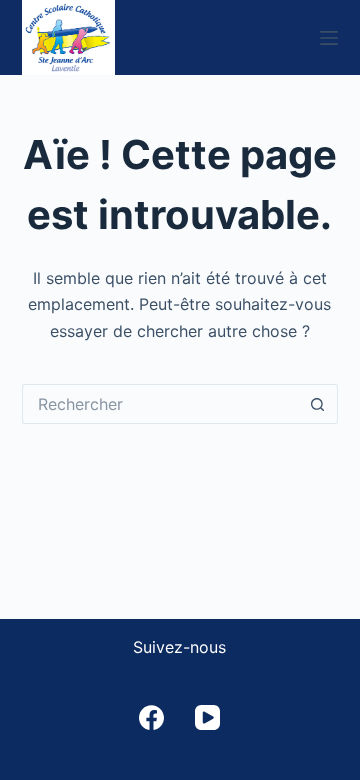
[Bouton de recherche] (318, 404)
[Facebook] (151, 717)
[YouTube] (207, 717)
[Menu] (329, 38)
